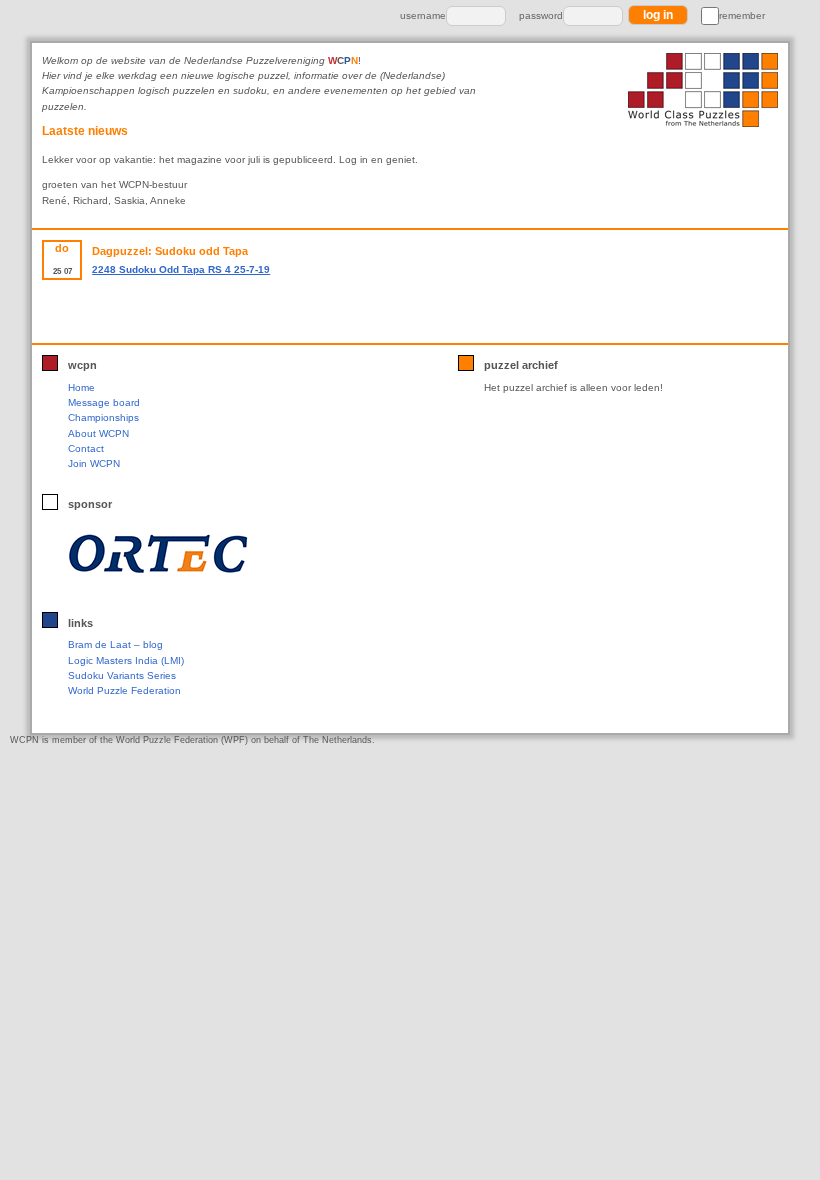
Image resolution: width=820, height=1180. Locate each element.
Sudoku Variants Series (122, 675)
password (541, 15)
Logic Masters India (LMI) (126, 660)
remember (742, 15)
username (423, 15)
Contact (86, 448)
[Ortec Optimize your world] (199, 553)
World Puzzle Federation (124, 690)
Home (81, 387)
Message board (104, 402)
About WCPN (98, 433)
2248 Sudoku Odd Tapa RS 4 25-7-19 (181, 269)
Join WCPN (94, 463)
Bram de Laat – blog (115, 644)
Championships (103, 417)
